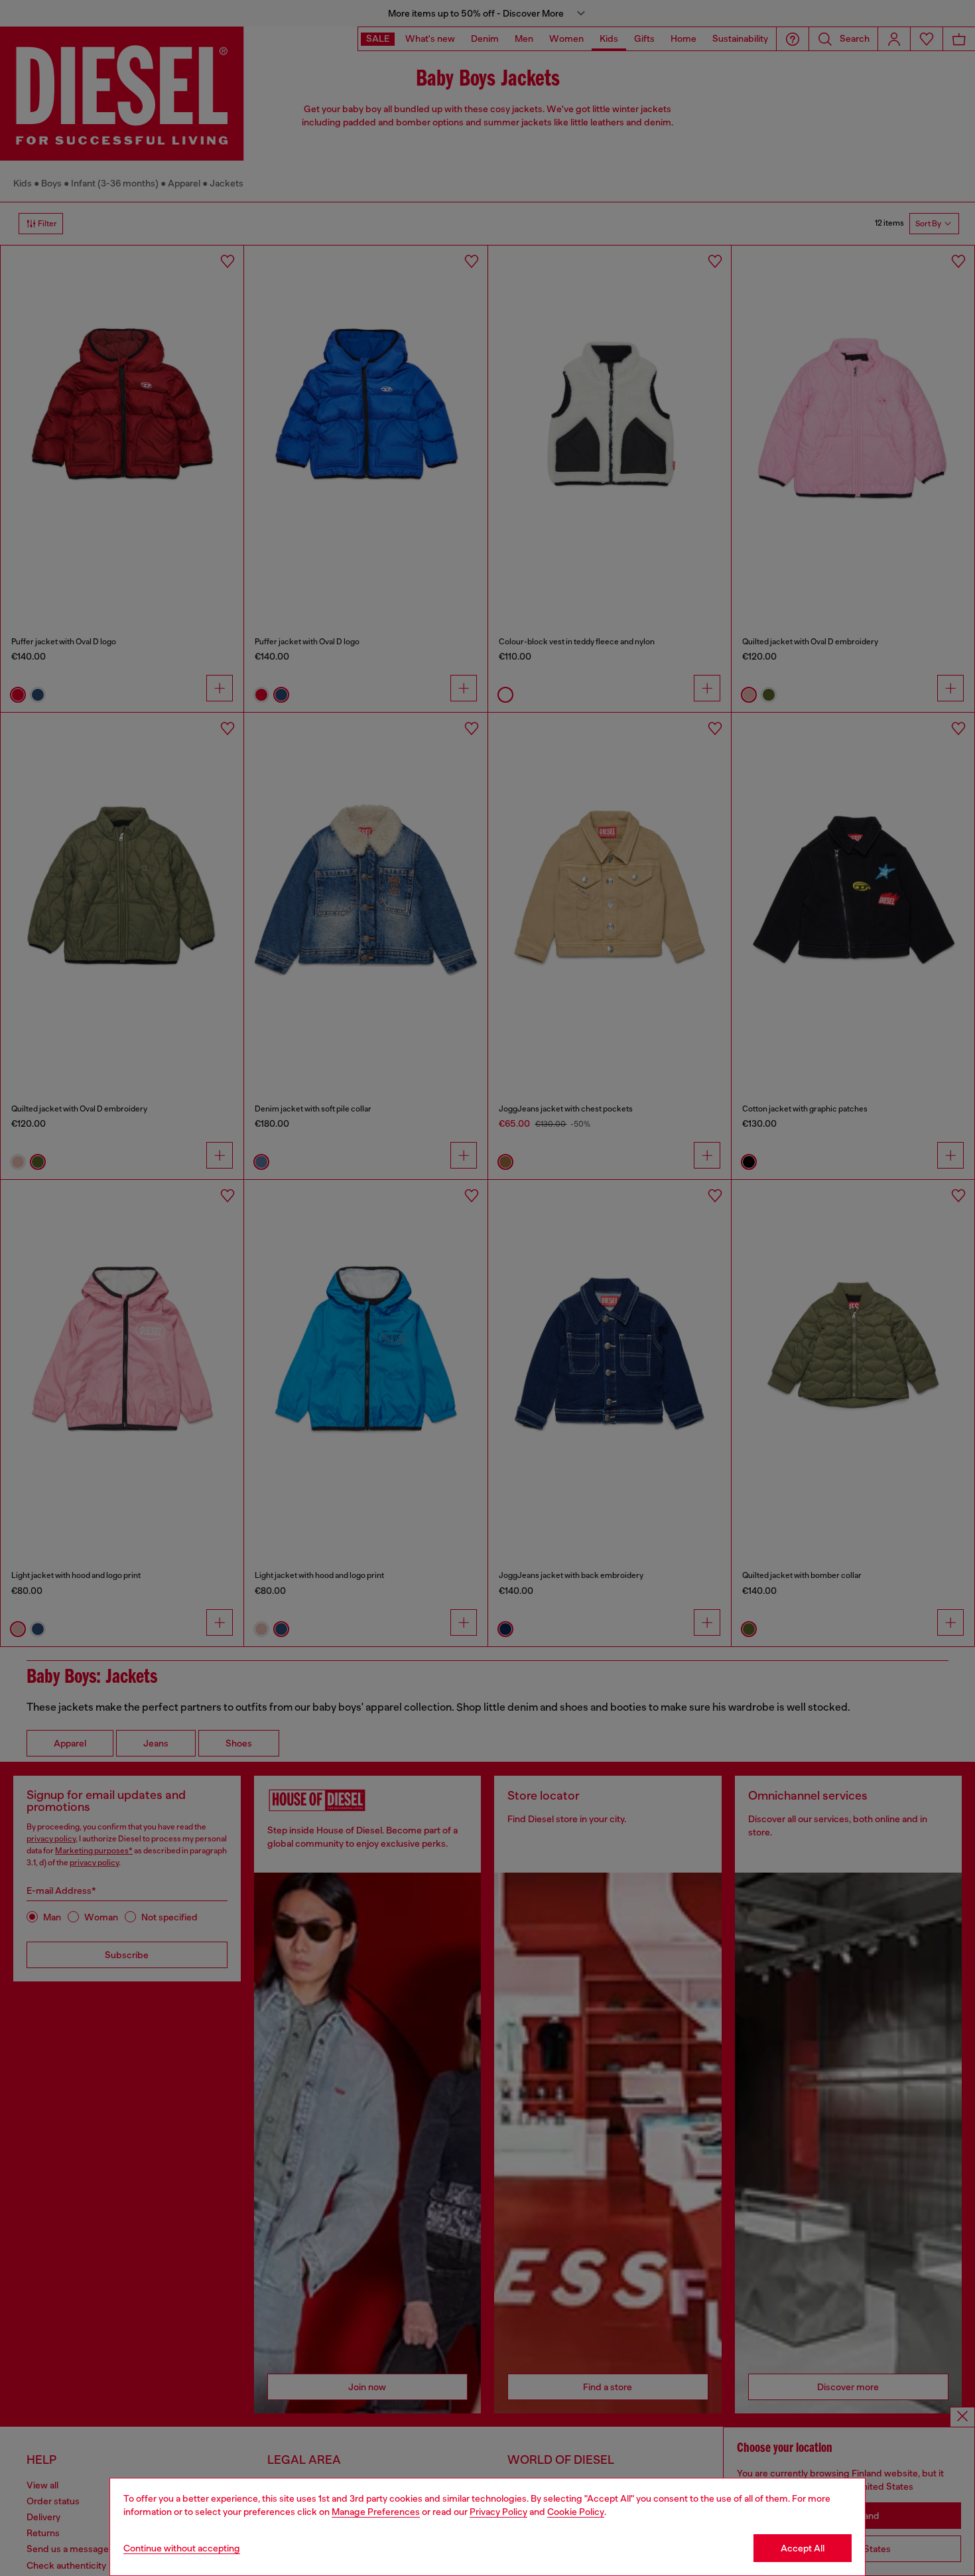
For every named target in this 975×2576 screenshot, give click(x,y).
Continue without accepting (182, 2548)
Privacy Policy (498, 2512)
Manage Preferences (376, 2512)
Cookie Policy (576, 2512)
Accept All (803, 2548)
